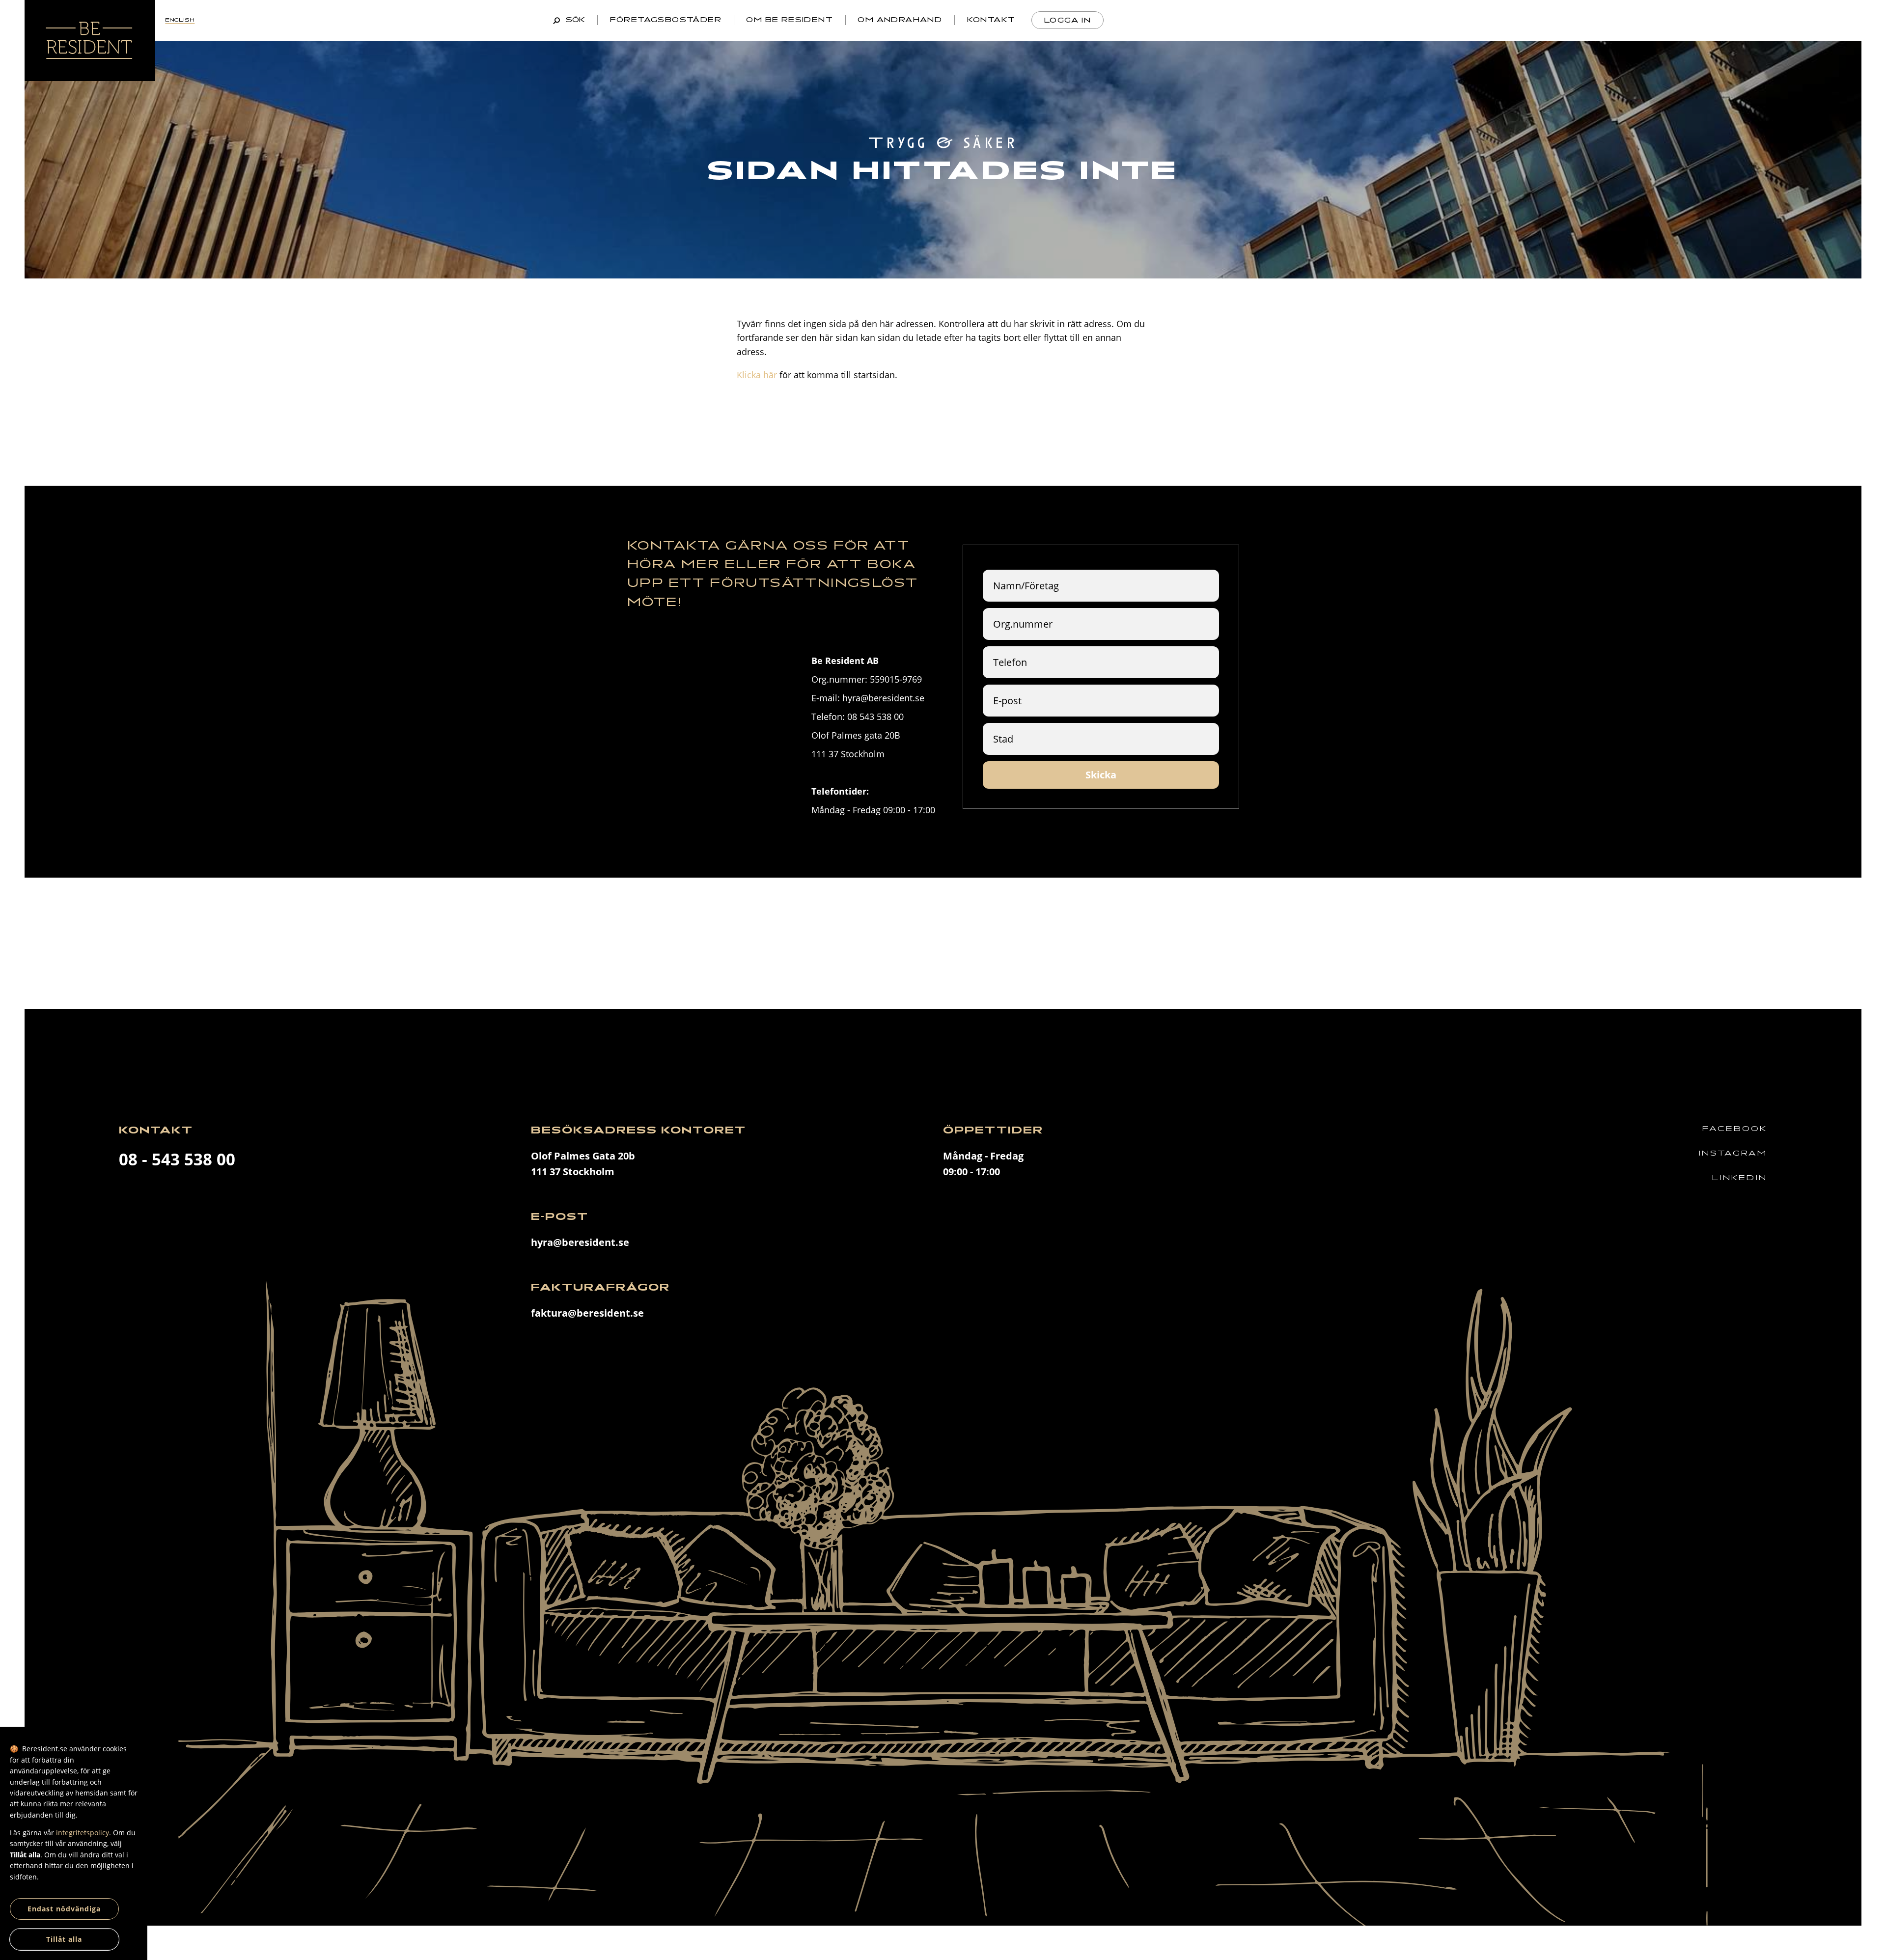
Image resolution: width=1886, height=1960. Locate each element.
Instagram (1733, 1153)
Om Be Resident (790, 20)
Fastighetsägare (1639, 20)
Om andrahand (900, 20)
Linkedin (1740, 1178)
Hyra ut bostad (1350, 20)
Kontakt (991, 20)
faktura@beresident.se (587, 1313)
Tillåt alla (64, 1939)
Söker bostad (1492, 20)
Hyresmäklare (1791, 20)
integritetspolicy (83, 1833)
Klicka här (757, 375)
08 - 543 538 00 (177, 1159)
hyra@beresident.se (580, 1242)
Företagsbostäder (666, 20)
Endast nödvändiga (64, 1909)
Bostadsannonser (1190, 20)
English (180, 20)
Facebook (1735, 1129)
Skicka (1101, 775)
